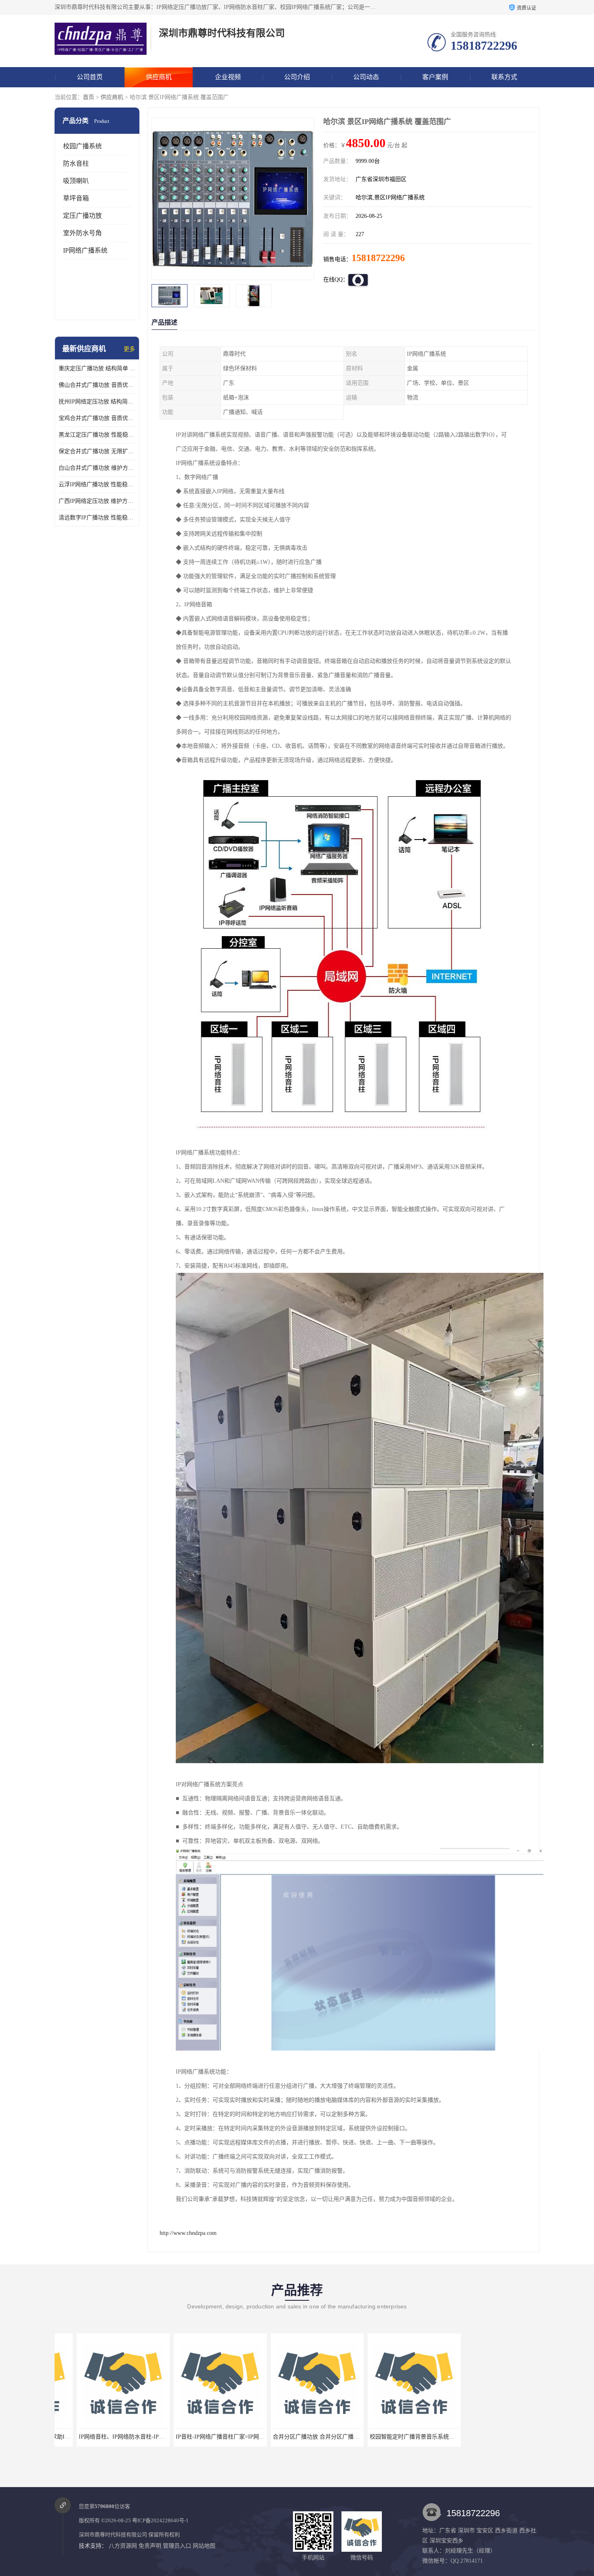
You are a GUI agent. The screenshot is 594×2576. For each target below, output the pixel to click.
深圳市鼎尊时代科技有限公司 (113, 2535)
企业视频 (228, 77)
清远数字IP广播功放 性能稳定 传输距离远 (97, 518)
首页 (88, 97)
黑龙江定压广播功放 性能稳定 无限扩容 (97, 435)
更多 (129, 349)
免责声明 (150, 2546)
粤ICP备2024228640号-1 (160, 2520)
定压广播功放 (82, 216)
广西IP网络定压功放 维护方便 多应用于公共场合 (97, 501)
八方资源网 (123, 2546)
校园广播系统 (82, 146)
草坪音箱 (76, 198)
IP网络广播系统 (85, 250)
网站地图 (204, 2546)
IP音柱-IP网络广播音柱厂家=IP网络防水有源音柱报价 (124, 2437)
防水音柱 (76, 164)
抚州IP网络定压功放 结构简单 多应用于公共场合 (97, 402)
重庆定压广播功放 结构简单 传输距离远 (97, 368)
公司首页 (90, 77)
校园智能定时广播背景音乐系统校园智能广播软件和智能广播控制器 (335, 2437)
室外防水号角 (82, 233)
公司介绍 (297, 77)
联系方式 (504, 77)
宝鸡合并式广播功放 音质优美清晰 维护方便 (97, 418)
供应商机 (159, 77)
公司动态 (366, 77)
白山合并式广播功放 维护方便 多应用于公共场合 (97, 468)
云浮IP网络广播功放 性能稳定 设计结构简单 (97, 484)
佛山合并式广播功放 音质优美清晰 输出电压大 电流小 (97, 385)
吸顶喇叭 (76, 181)
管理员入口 (177, 2546)
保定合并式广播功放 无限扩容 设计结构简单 (97, 451)
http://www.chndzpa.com (188, 2233)
